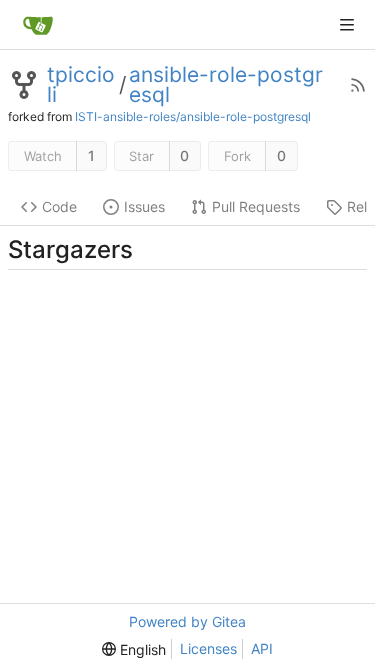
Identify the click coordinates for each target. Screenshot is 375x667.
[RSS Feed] (358, 85)
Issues (144, 206)
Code (59, 206)
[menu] (134, 649)
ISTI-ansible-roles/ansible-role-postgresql (193, 116)
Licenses (208, 648)
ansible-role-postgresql (226, 85)
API (262, 648)
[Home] (38, 25)
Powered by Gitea (187, 621)
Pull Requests (256, 206)
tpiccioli (81, 85)
